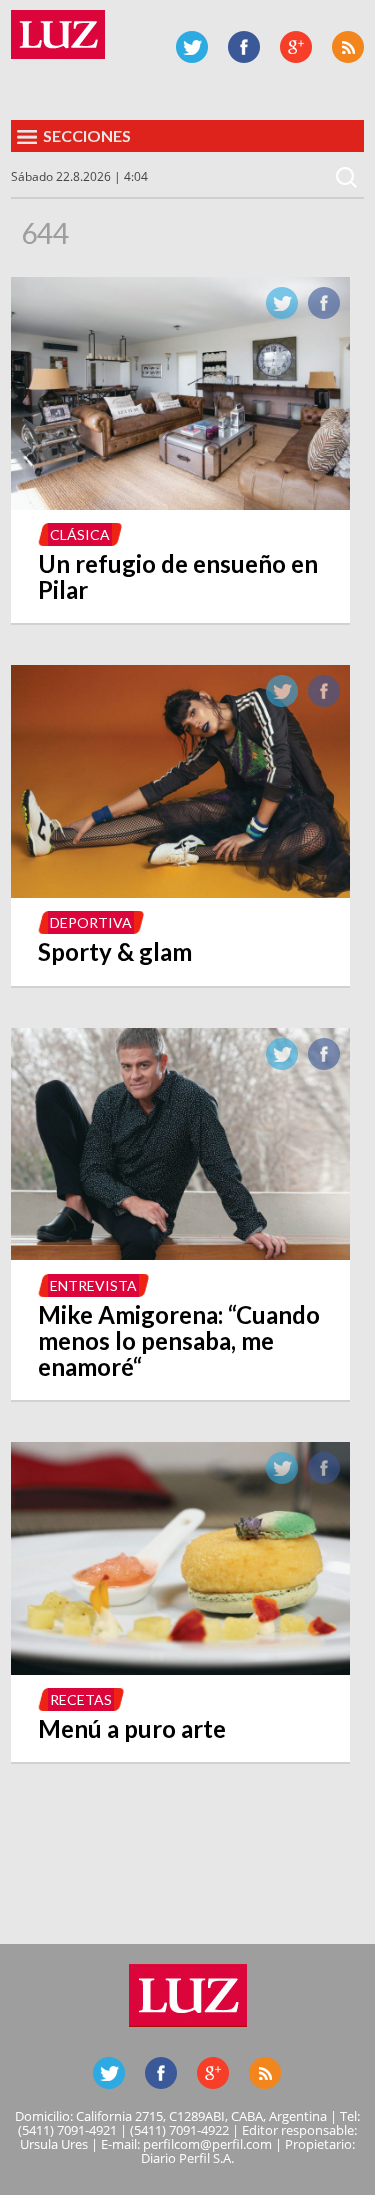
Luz (58, 34)
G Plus (296, 47)
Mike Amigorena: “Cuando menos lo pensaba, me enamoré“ (179, 1340)
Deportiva (91, 922)
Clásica (80, 534)
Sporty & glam (115, 951)
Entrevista (93, 1285)
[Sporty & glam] (180, 892)
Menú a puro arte (132, 1728)
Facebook (244, 47)
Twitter (192, 47)
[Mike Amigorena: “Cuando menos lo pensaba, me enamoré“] (180, 1254)
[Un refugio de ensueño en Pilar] (180, 504)
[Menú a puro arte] (180, 1669)
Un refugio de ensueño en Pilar (178, 576)
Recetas (81, 1699)
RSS (348, 47)
